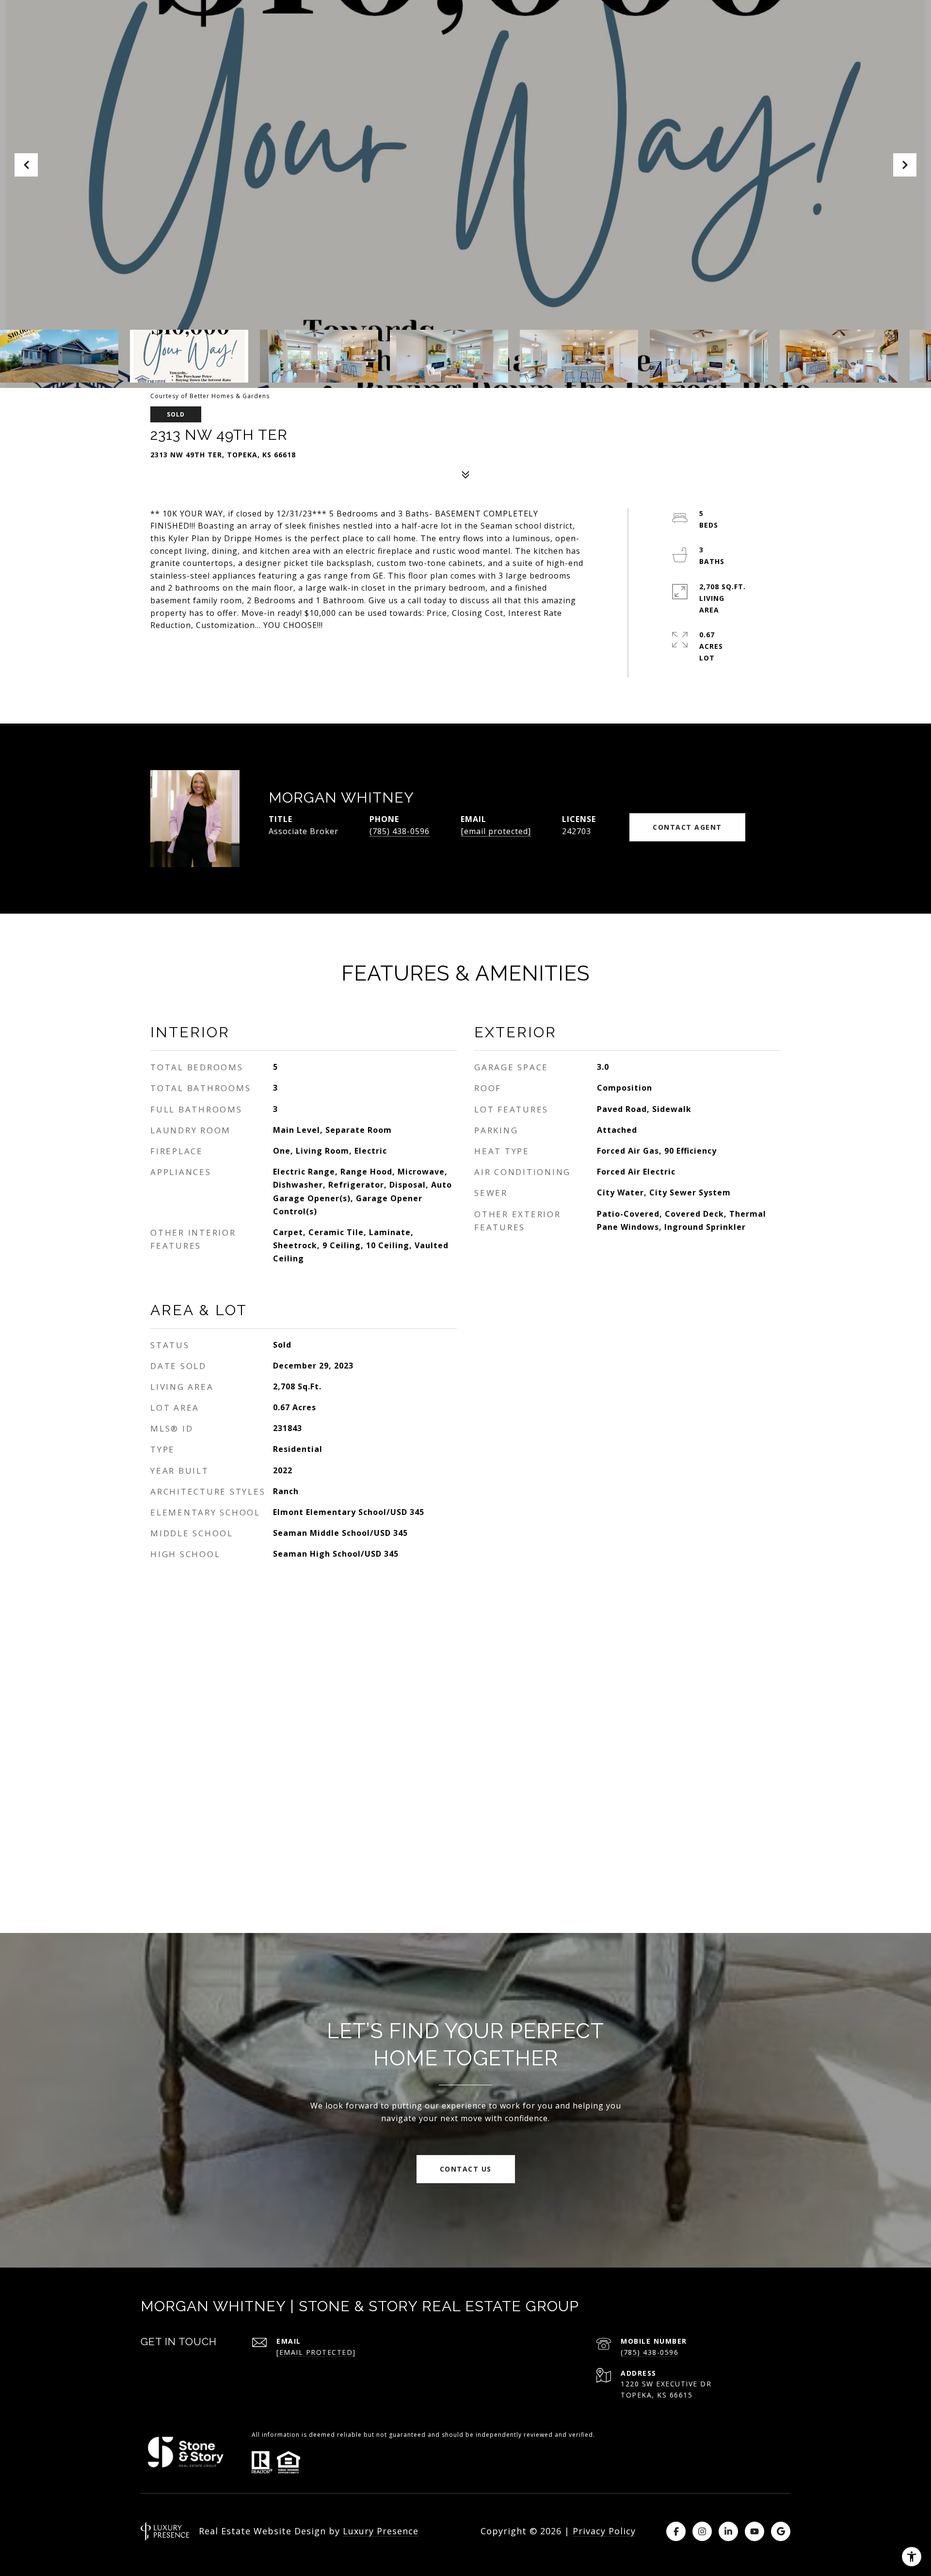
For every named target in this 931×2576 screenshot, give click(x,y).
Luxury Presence (381, 2531)
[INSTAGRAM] (702, 2531)
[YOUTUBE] (754, 2531)
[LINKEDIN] (728, 2531)
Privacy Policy (604, 2531)
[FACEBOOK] (676, 2531)
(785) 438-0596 (400, 831)
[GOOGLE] (781, 2531)
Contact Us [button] (466, 2169)
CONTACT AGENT (687, 827)
